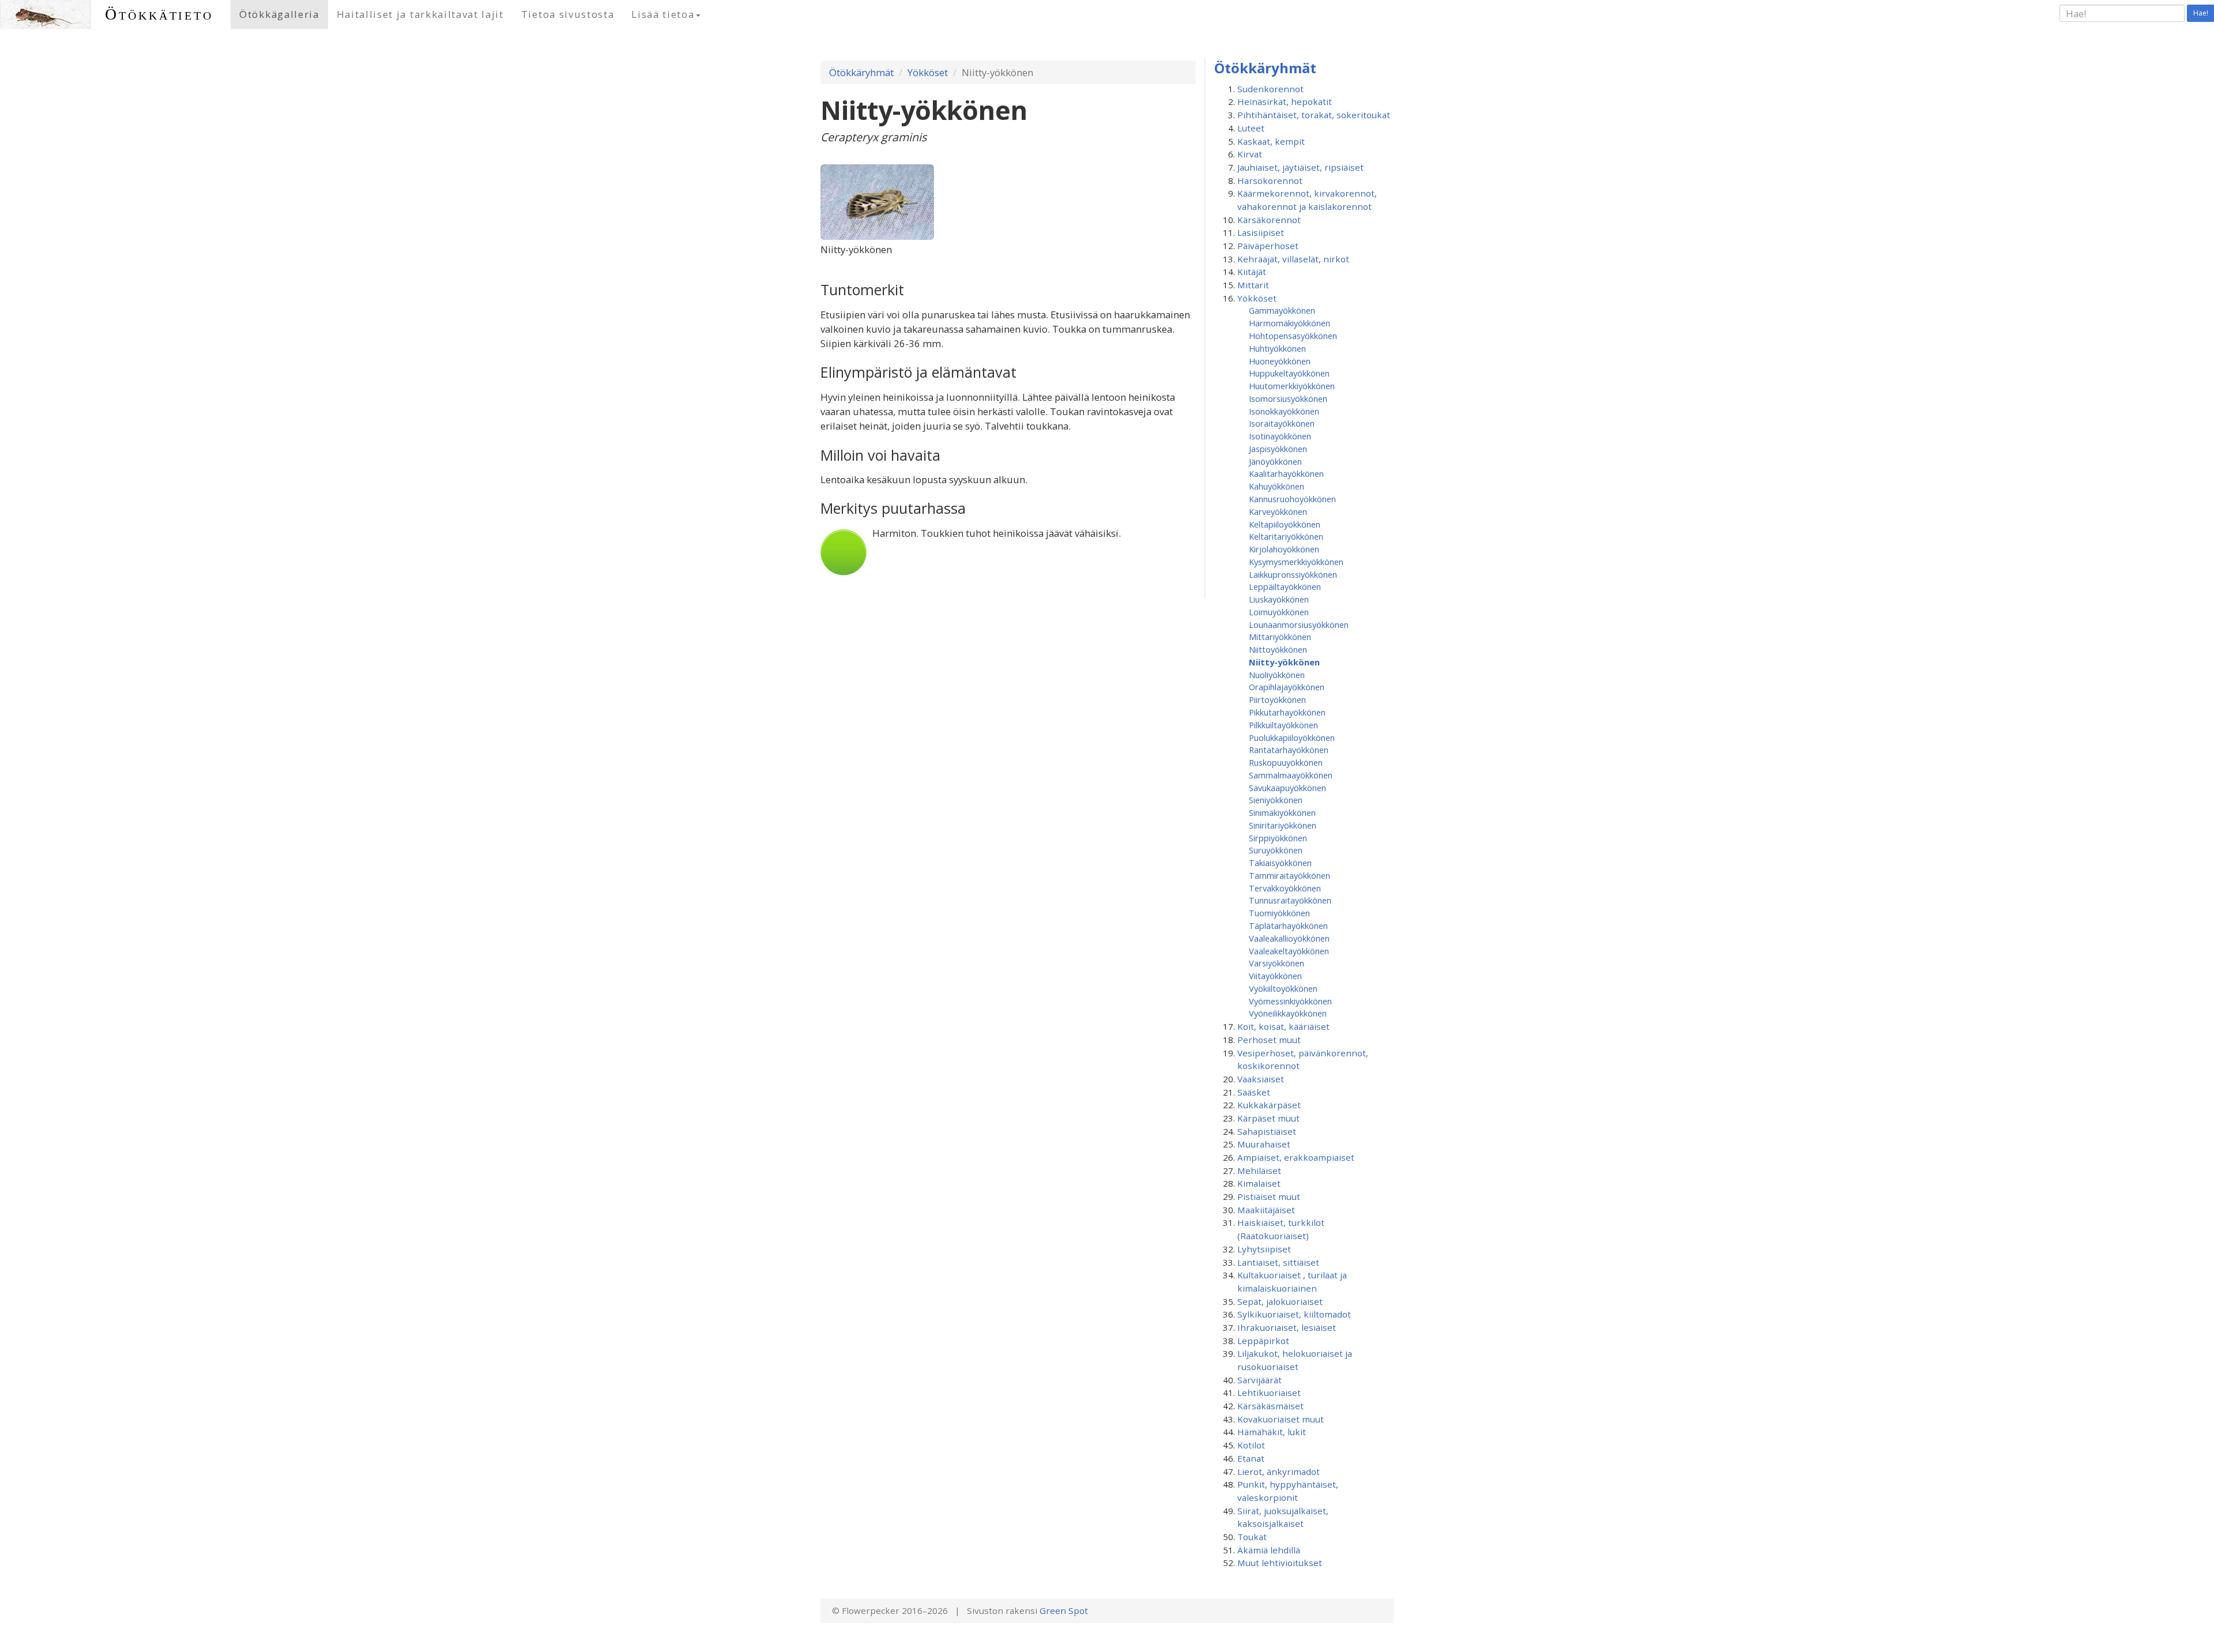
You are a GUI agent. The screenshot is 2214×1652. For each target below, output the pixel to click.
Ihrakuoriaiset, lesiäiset (1287, 1327)
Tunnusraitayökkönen (1290, 900)
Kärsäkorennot (1269, 220)
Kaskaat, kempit (1271, 141)
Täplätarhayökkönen (1288, 925)
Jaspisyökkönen (1278, 449)
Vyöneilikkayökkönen (1288, 1013)
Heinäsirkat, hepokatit (1285, 101)
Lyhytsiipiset (1264, 1249)
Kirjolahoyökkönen (1284, 549)
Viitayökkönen (1275, 976)
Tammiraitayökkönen (1289, 875)
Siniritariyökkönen (1283, 825)
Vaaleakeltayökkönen (1289, 951)
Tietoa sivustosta (568, 14)
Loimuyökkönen (1279, 612)
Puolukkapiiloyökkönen (1292, 737)
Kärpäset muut (1268, 1118)
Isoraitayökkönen (1282, 423)
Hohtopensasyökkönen (1293, 336)
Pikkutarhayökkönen (1287, 712)
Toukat (1252, 1537)
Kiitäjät (1252, 272)
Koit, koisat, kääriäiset (1283, 1026)
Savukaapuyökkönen (1287, 788)
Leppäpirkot (1263, 1341)
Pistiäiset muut (1269, 1196)
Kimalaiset (1259, 1183)
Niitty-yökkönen (1284, 662)
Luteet (1251, 128)
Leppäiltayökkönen (1285, 586)
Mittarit (1253, 285)
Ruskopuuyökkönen (1286, 762)
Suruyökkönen (1276, 850)
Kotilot (1251, 1445)
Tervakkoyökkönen (1285, 888)
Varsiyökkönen (1277, 963)
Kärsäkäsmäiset (1270, 1406)
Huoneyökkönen (1280, 361)
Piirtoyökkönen (1277, 699)
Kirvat (1250, 154)
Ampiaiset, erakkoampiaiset (1296, 1157)
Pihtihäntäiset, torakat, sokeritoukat (1314, 115)
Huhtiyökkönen (1277, 348)
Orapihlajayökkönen (1287, 687)
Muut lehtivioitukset (1280, 1563)
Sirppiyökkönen (1278, 838)
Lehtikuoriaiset (1269, 1393)
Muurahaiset (1264, 1144)
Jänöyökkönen (1275, 461)
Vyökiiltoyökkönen (1283, 988)
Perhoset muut (1269, 1040)
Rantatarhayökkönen (1289, 750)
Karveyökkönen (1278, 511)
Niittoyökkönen (1278, 649)
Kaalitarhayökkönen (1286, 473)
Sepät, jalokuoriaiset (1280, 1301)
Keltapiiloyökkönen (1285, 524)
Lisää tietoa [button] (663, 14)
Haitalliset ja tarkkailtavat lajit (420, 14)
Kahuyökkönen (1277, 486)
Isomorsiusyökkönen (1288, 398)
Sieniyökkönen (1276, 800)
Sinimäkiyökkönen (1282, 812)
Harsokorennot (1270, 180)
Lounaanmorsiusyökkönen (1299, 624)
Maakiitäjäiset (1266, 1210)
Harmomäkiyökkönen (1289, 323)
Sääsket (1254, 1092)
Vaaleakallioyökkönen (1289, 938)
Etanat (1251, 1458)
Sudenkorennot (1270, 89)
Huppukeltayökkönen (1289, 373)
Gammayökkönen (1282, 310)
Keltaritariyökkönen (1286, 536)
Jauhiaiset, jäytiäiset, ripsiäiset (1300, 167)
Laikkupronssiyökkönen (1293, 574)
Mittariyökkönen (1280, 637)
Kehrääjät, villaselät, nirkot (1293, 259)
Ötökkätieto (159, 14)
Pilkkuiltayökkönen (1283, 725)
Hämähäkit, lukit (1272, 1432)
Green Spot (1064, 1610)
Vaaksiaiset (1261, 1079)
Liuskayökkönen (1279, 599)
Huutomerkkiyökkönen (1292, 386)
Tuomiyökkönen (1279, 913)
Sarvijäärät (1260, 1380)
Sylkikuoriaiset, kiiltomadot (1294, 1314)
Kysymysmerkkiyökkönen (1296, 562)
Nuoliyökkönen (1277, 675)
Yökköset (928, 72)
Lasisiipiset (1261, 232)
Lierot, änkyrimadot (1279, 1472)
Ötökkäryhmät (861, 72)
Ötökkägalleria (279, 14)
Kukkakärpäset (1269, 1105)
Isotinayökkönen (1280, 436)
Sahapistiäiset (1267, 1131)
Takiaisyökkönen (1280, 863)
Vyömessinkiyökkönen (1290, 1001)
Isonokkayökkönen (1284, 411)
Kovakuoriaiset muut (1281, 1419)
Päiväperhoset (1268, 246)
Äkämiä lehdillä (1269, 1550)
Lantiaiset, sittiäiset (1278, 1262)
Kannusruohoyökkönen (1292, 499)
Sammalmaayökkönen (1291, 775)
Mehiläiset (1259, 1171)
